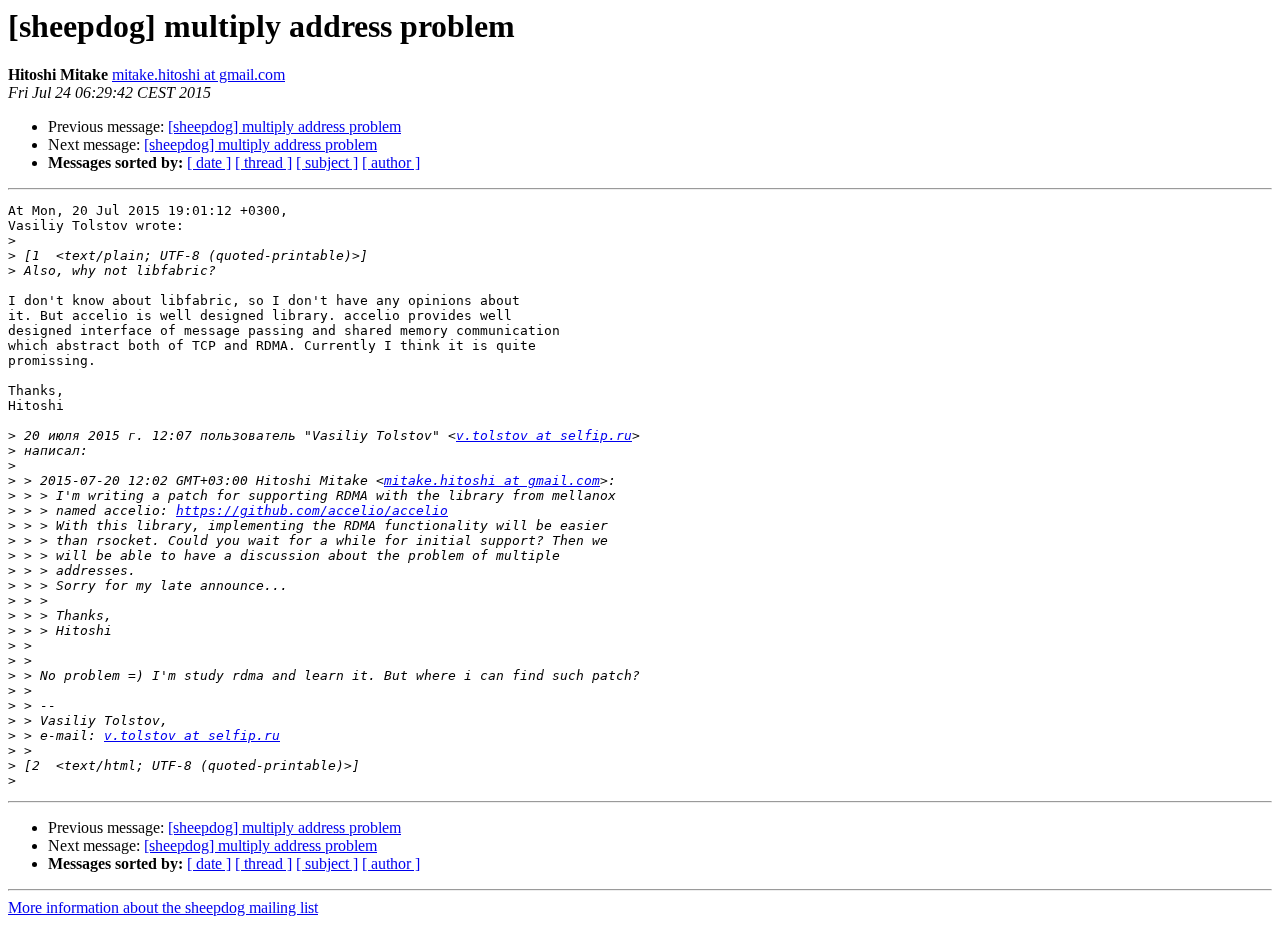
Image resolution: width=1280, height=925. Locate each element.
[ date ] (209, 162)
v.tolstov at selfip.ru (544, 435)
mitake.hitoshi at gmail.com (198, 74)
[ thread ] (263, 162)
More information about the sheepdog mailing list (163, 907)
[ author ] (391, 162)
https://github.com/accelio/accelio (312, 510)
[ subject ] (327, 162)
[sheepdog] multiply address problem (284, 126)
